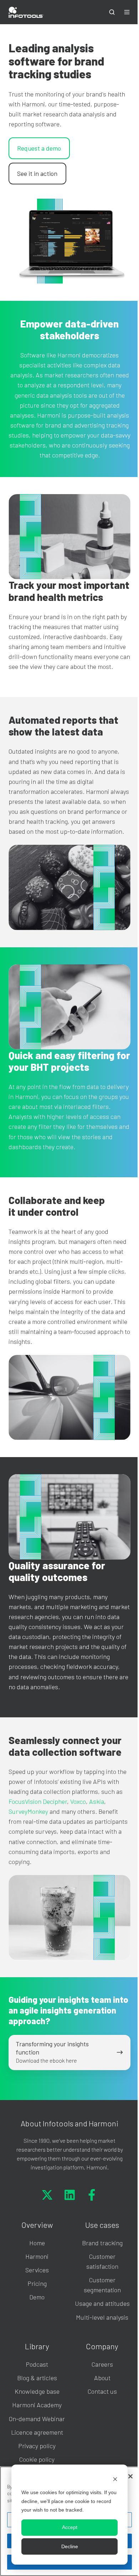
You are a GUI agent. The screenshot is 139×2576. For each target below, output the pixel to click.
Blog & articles (37, 2378)
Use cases (102, 2225)
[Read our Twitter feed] (47, 2195)
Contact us (102, 2391)
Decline (70, 2546)
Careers (102, 2364)
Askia (97, 1801)
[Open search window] (112, 12)
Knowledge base (37, 2391)
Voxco (78, 1801)
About (102, 2378)
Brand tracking (102, 2243)
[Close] (130, 2476)
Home (37, 2243)
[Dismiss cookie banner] (115, 2479)
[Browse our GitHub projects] (92, 2195)
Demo (37, 2297)
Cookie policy (37, 2459)
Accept (70, 2527)
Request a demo (39, 148)
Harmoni (37, 2256)
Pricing (37, 2283)
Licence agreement (37, 2432)
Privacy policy (37, 2446)
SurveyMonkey (28, 1811)
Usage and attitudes (102, 2303)
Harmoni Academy (37, 2405)
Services (37, 2270)
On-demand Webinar (37, 2419)
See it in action (37, 173)
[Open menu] (127, 12)
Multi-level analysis (102, 2317)
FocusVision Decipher (38, 1801)
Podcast (37, 2364)
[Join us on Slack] (70, 2195)
